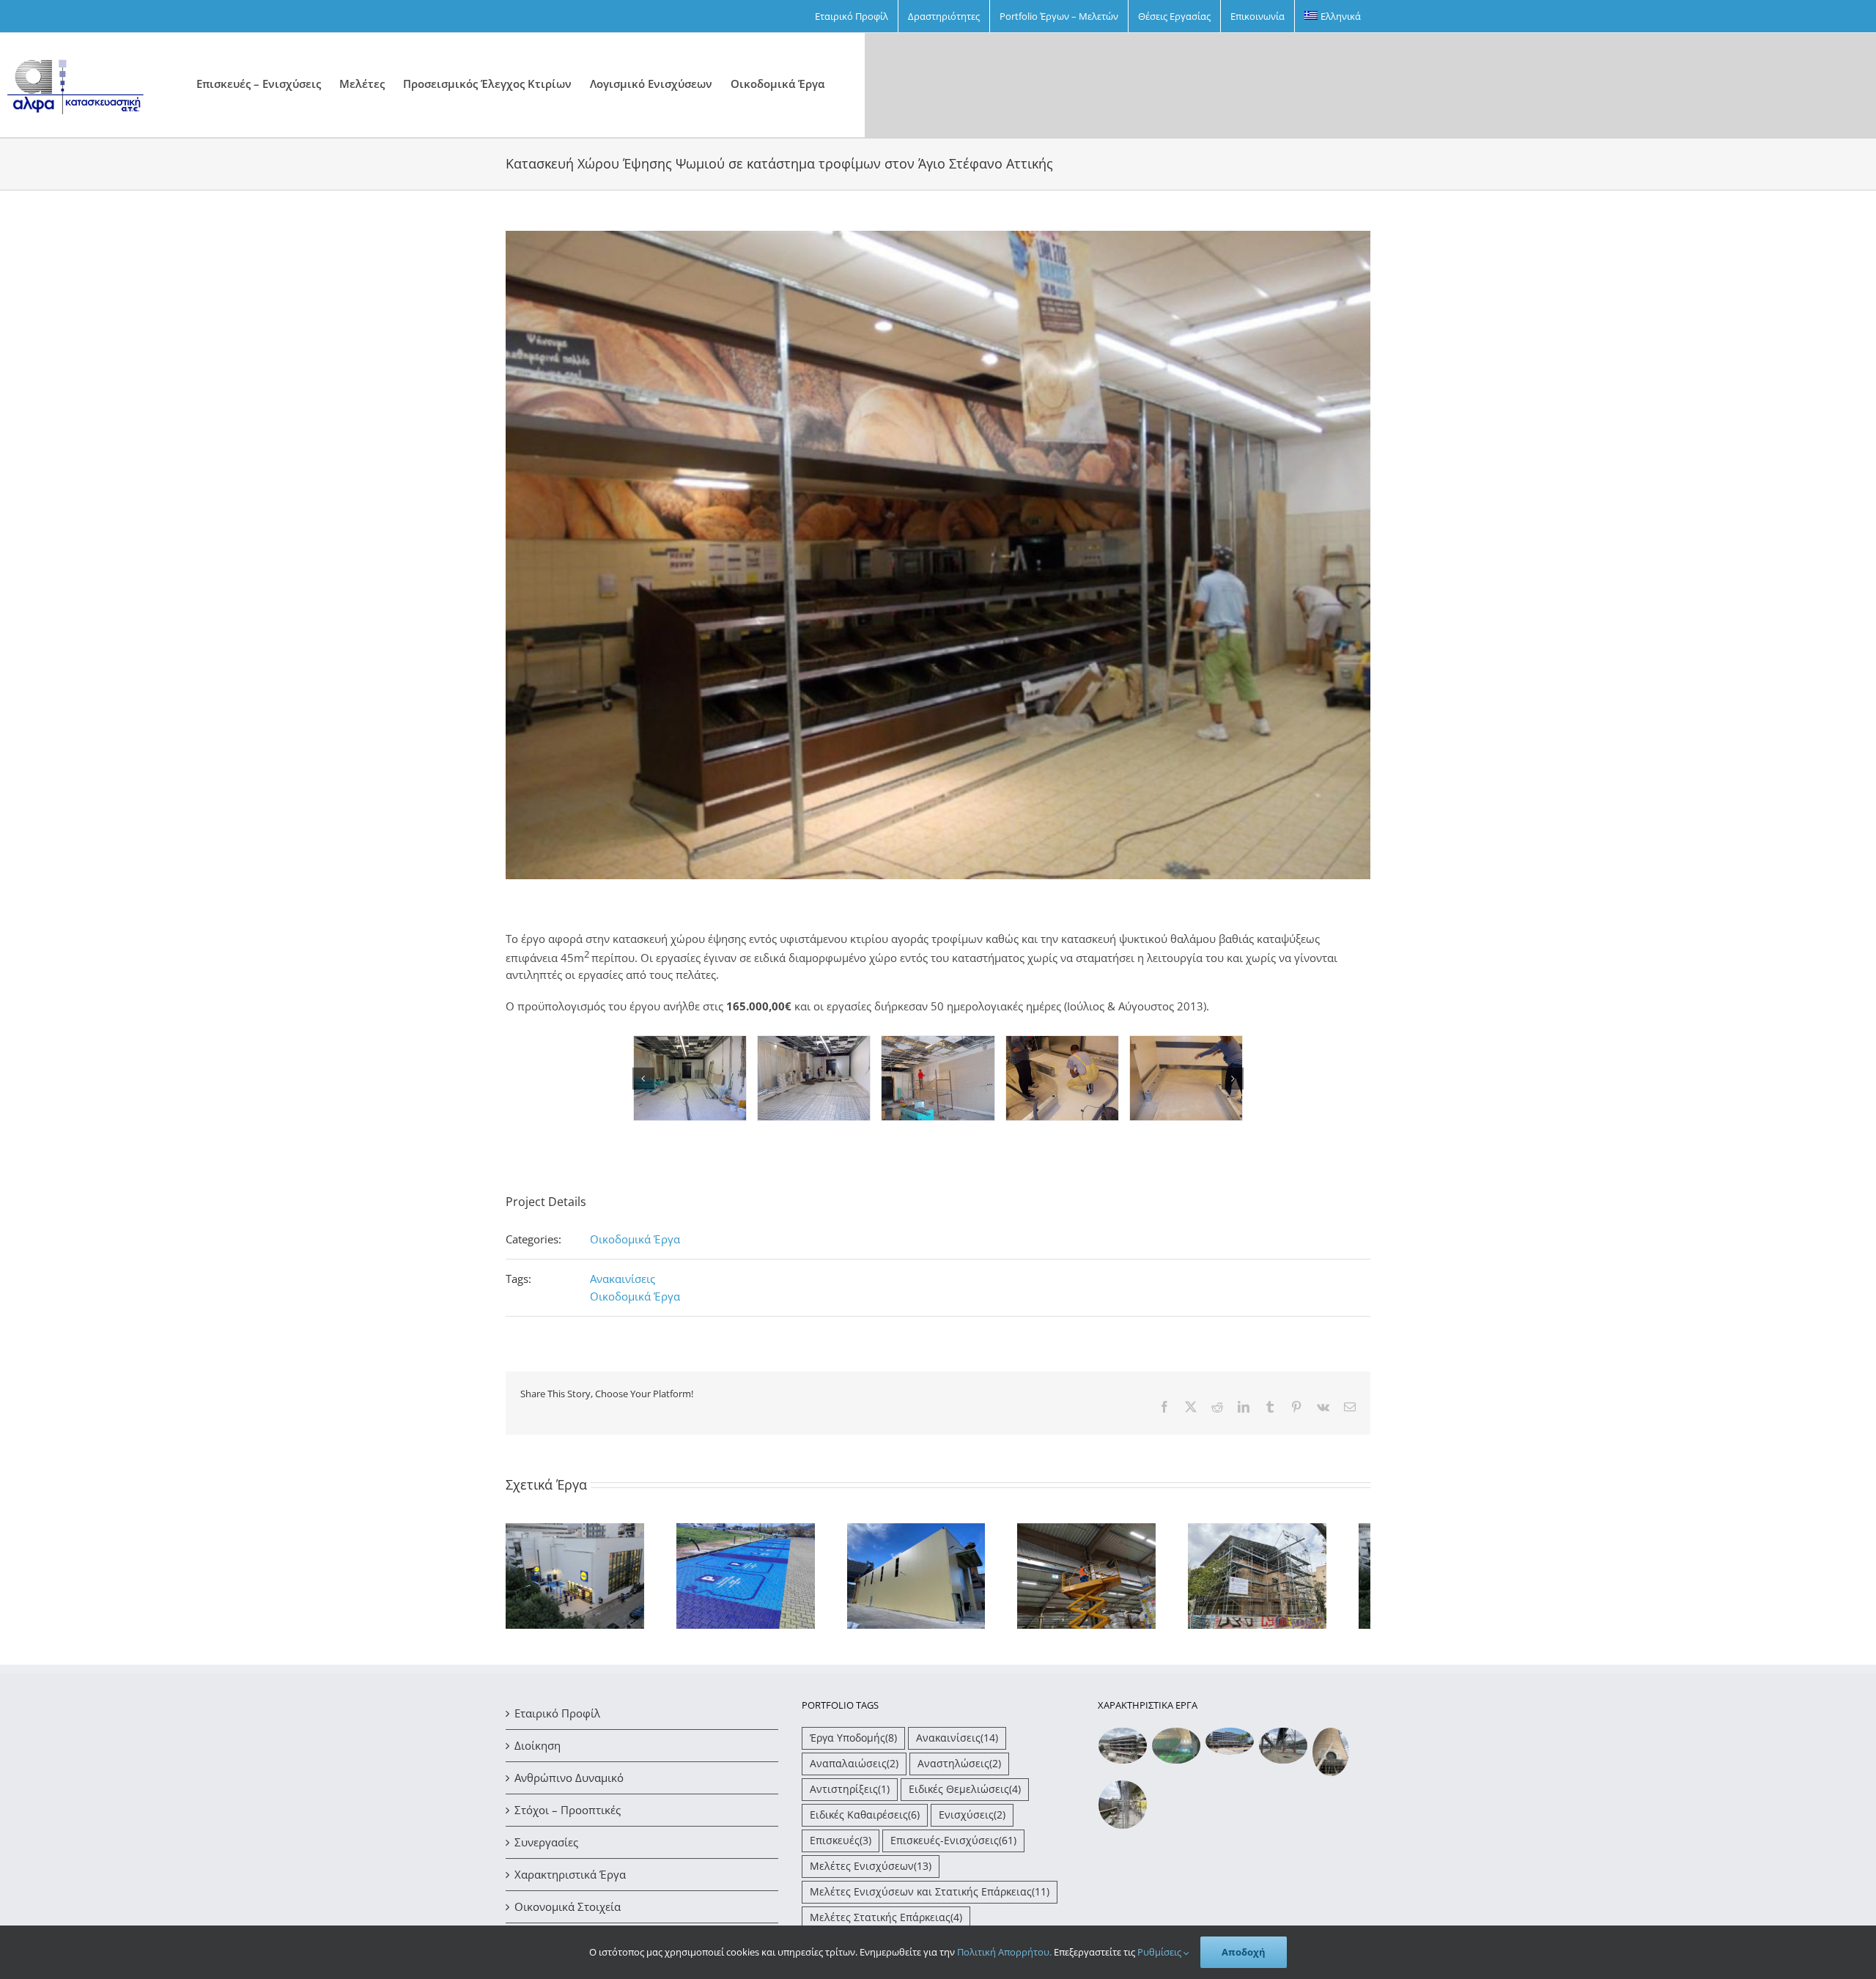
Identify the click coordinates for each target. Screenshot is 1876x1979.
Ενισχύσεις (972, 1821)
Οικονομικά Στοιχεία (568, 1913)
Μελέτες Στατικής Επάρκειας (886, 1924)
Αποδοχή (1244, 1952)
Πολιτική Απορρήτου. (1004, 1952)
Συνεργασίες (546, 1849)
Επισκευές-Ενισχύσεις (953, 1847)
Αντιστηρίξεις (850, 1796)
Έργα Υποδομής (853, 1745)
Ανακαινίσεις (623, 1279)
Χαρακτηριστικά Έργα (570, 1881)
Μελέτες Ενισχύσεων (871, 1873)
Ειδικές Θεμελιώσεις (965, 1796)
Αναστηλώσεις (959, 1770)
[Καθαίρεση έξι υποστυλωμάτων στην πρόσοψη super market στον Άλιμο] (1123, 1811)
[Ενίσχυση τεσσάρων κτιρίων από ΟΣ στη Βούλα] (1123, 1753)
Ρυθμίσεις (1160, 1952)
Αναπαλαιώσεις (854, 1770)
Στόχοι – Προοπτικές (568, 1816)
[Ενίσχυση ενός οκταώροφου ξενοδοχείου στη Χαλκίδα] (1230, 1748)
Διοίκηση (538, 1752)
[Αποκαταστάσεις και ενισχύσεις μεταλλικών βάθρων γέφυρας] (1284, 1753)
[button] (643, 1079)
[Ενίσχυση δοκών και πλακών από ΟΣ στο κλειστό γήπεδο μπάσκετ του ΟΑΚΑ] (1177, 1753)
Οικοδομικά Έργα (635, 1239)
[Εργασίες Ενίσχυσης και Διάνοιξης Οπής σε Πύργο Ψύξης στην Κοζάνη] (1331, 1759)
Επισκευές (841, 1847)
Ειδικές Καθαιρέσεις (865, 1821)
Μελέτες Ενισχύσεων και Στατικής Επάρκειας (930, 1898)
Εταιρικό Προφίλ (557, 1720)
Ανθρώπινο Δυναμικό (569, 1784)
